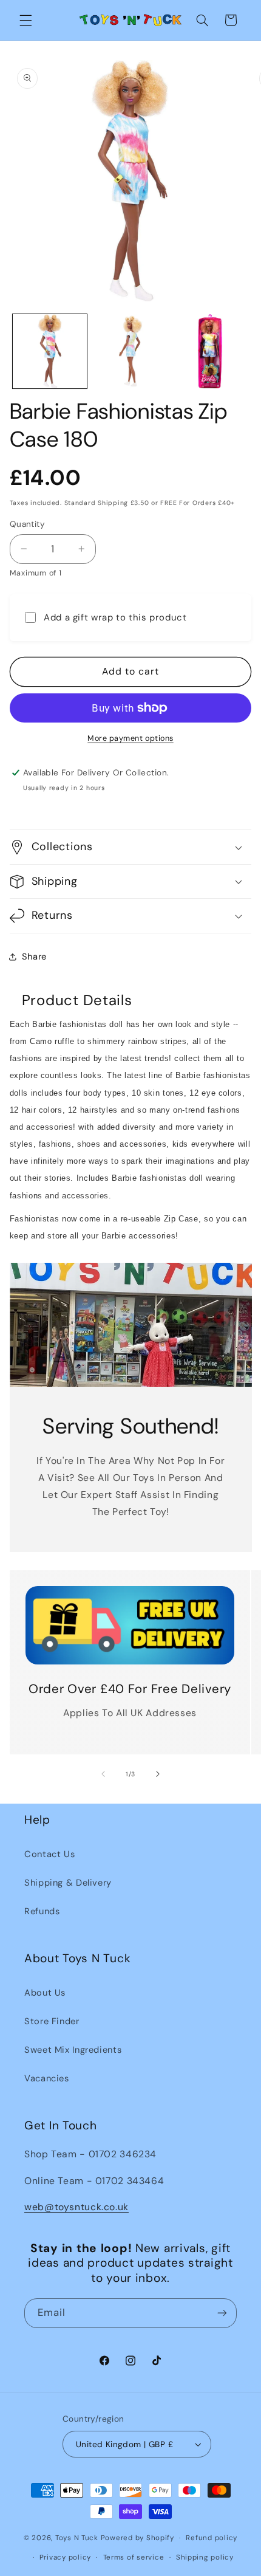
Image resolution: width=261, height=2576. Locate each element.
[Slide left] (103, 1774)
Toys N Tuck (77, 2538)
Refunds (42, 1911)
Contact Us (49, 1854)
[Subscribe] (222, 2313)
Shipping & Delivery (68, 1883)
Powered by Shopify (137, 2538)
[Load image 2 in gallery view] (130, 351)
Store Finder (52, 2021)
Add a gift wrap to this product (115, 617)
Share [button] (34, 957)
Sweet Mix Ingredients (73, 2050)
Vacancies (47, 2078)
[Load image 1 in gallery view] (50, 351)
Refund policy (212, 2538)
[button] (25, 20)
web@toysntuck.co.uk (76, 2207)
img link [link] (130, 1594)
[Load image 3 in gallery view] (210, 351)
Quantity (27, 524)
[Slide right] (158, 1774)
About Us (45, 1993)
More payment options (130, 738)
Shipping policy (205, 2557)
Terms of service (134, 2557)
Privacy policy (65, 2557)
